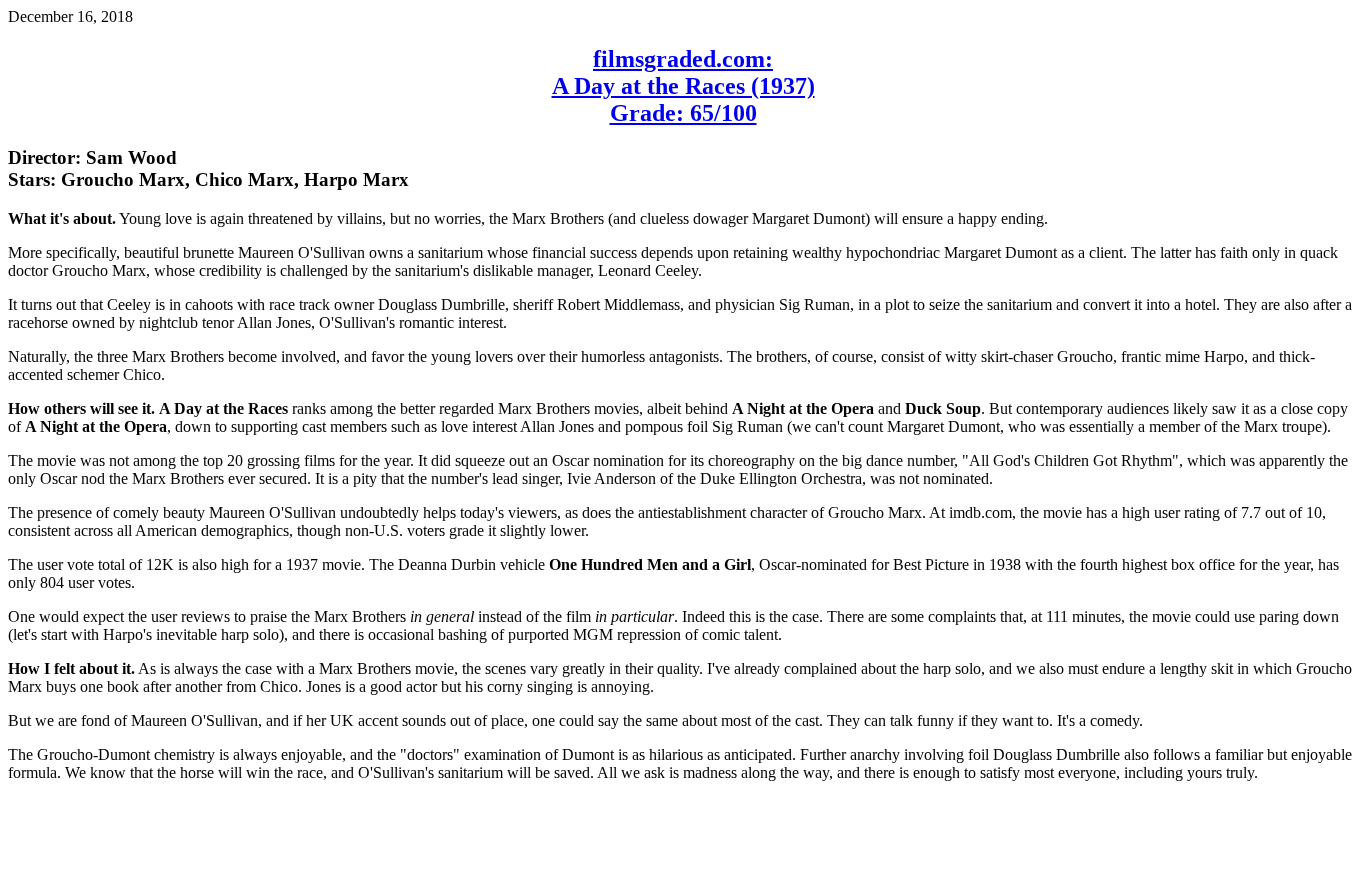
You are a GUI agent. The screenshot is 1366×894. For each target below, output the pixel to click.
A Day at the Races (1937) (683, 86)
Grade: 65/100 (683, 113)
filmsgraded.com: (683, 59)
